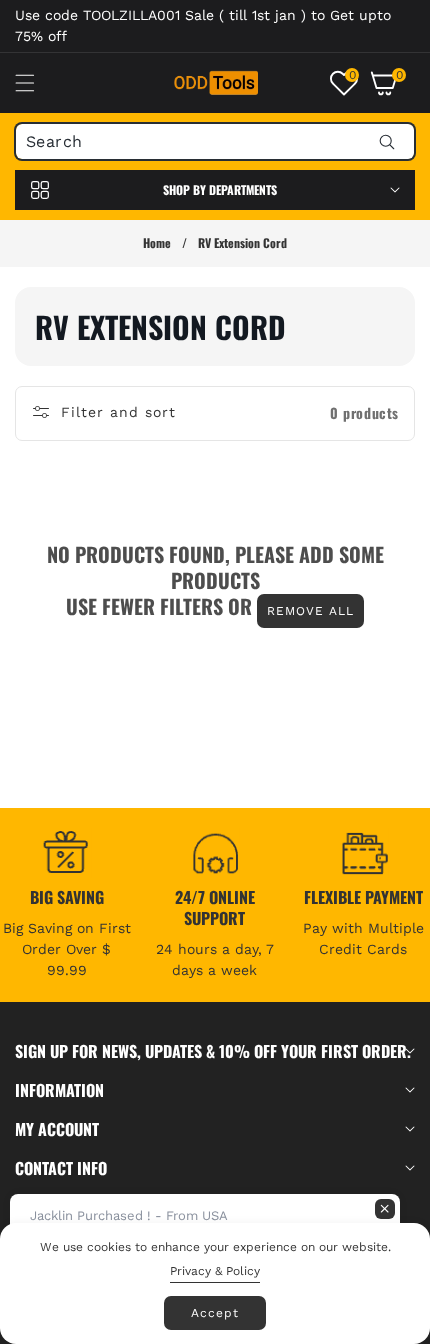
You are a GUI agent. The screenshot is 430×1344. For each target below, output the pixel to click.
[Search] (386, 141)
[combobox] (215, 141)
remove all (310, 611)
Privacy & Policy (215, 1271)
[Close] (385, 1209)
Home (157, 242)
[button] (37, 83)
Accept (215, 1313)
